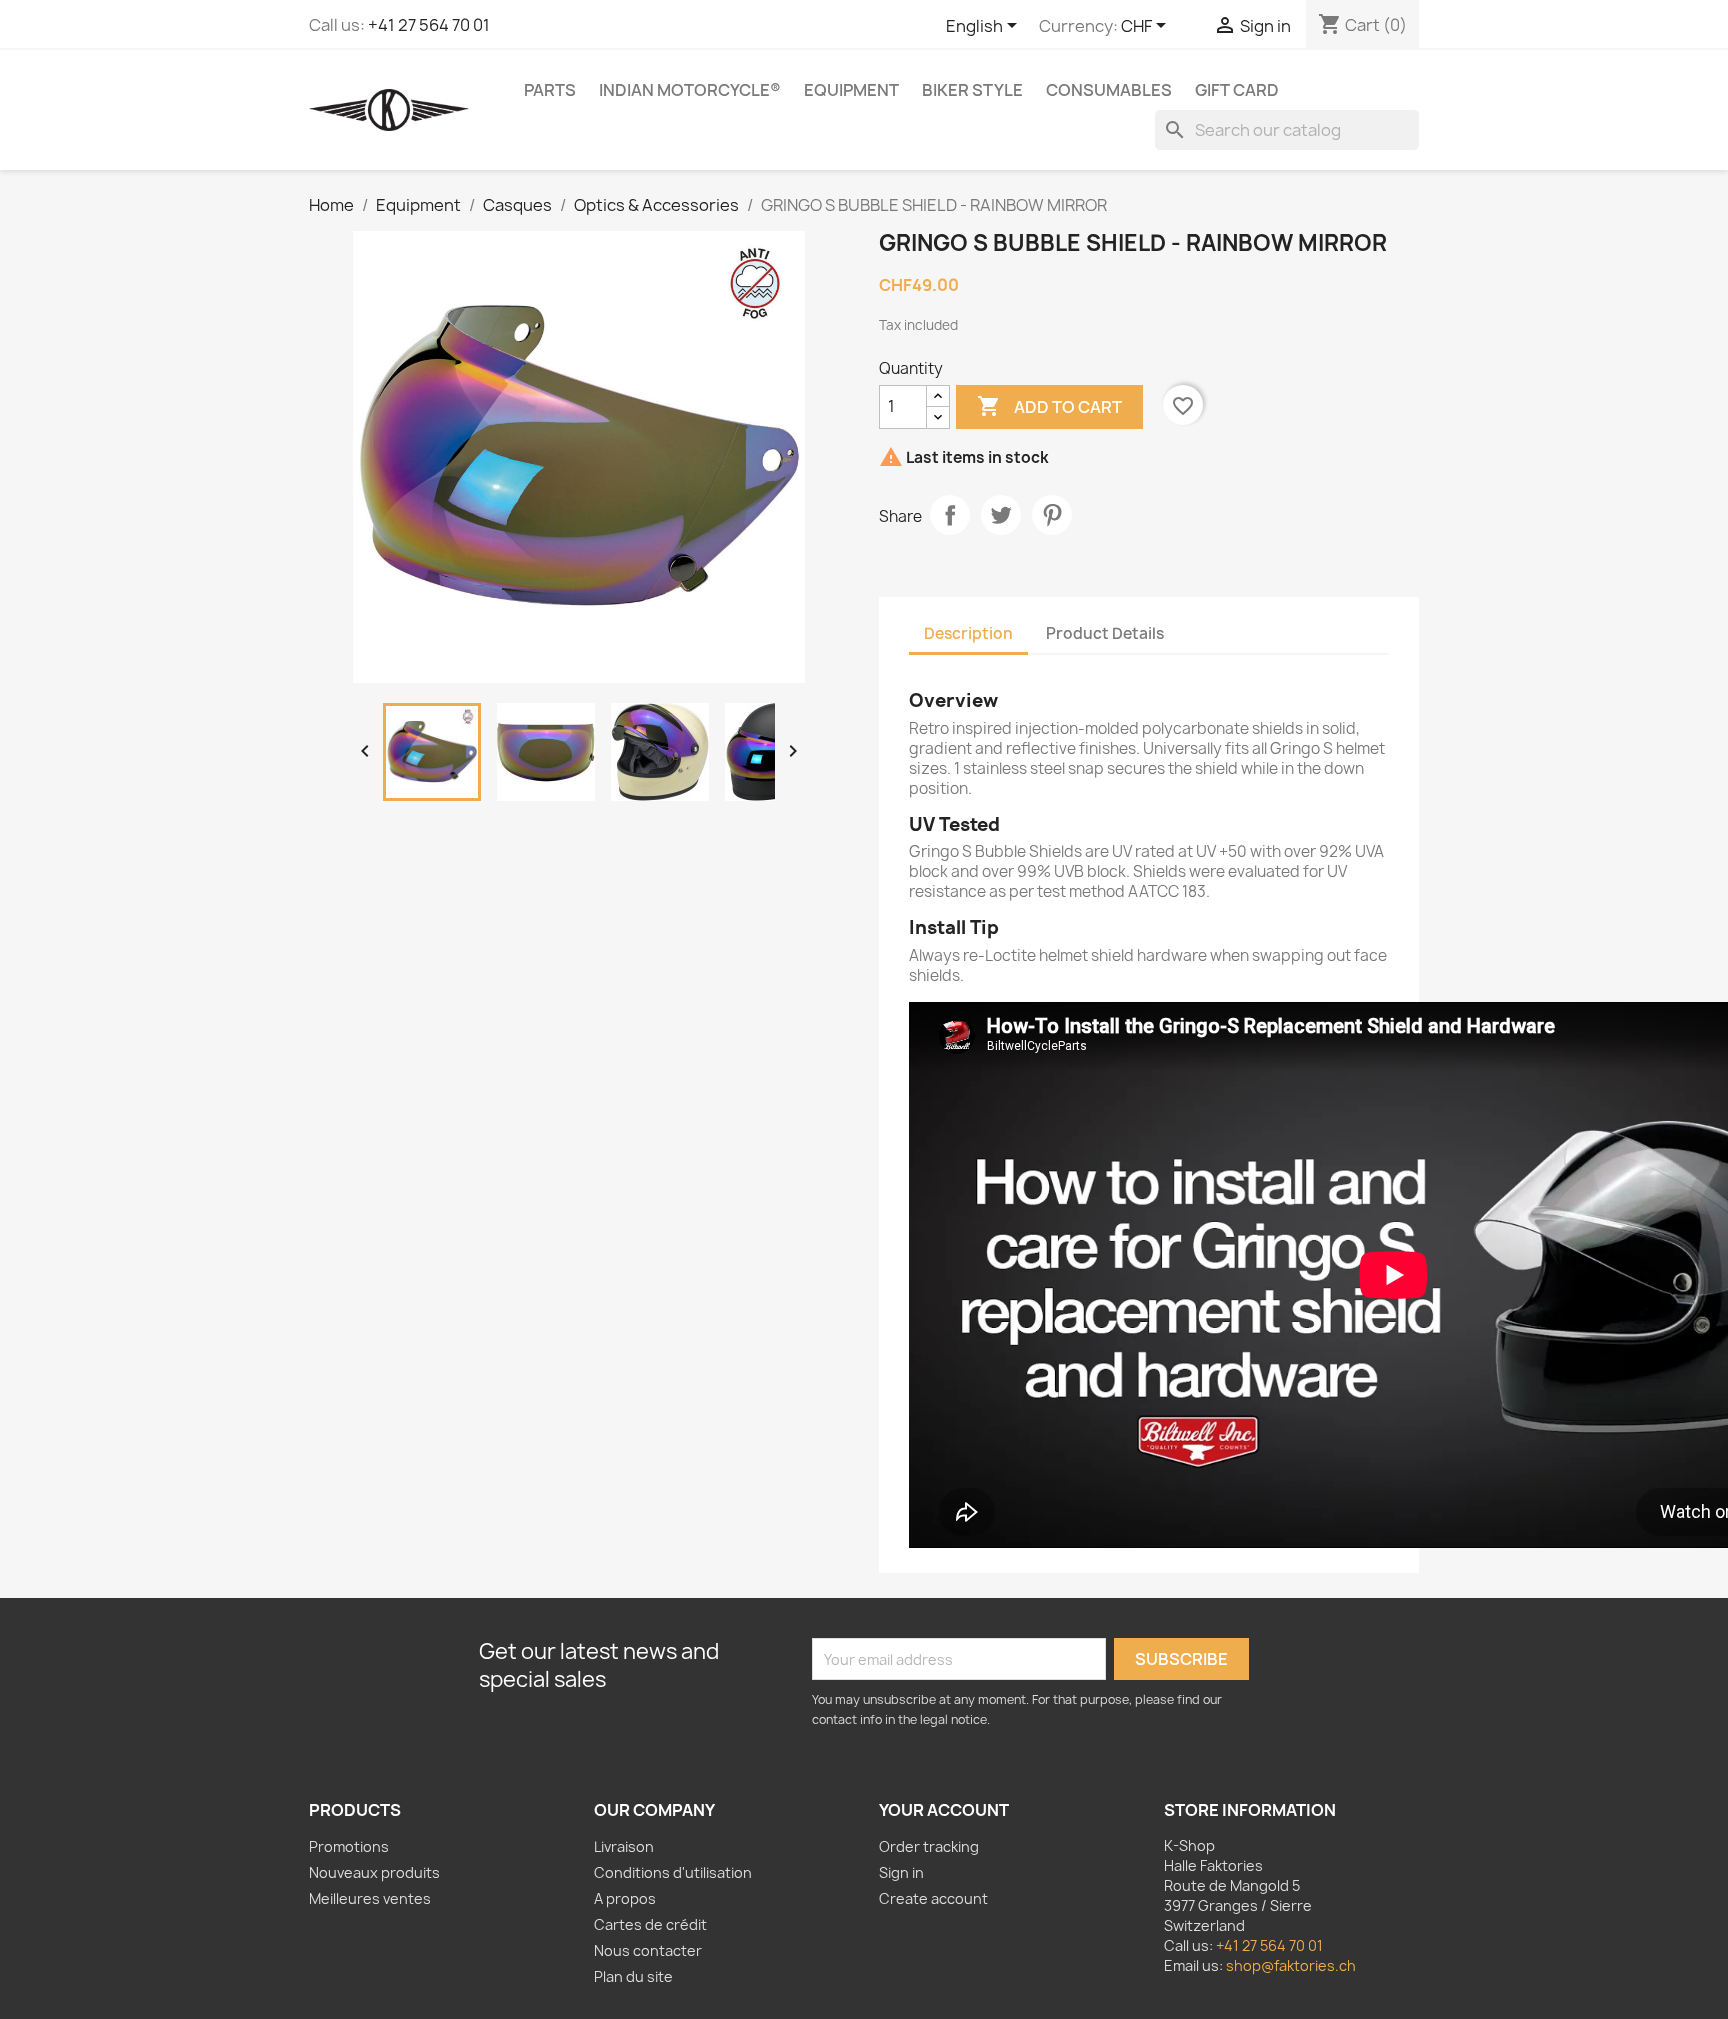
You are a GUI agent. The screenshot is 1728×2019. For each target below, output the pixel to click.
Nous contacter (648, 1950)
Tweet (1001, 515)
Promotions (349, 1846)
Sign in (901, 1872)
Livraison (624, 1846)
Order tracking (929, 1846)
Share (950, 515)
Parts (550, 90)
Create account (933, 1898)
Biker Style (972, 90)
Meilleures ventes (370, 1898)
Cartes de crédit (650, 1924)
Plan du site (633, 1976)
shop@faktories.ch (1291, 1965)
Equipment (851, 90)
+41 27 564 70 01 (429, 25)
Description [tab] (968, 633)
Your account (944, 1810)
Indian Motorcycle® (690, 90)
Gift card (1237, 90)
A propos (625, 1898)
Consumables (1109, 90)
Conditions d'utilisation (673, 1872)
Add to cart (1049, 406)
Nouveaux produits (374, 1872)
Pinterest (1052, 515)
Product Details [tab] (1105, 633)
